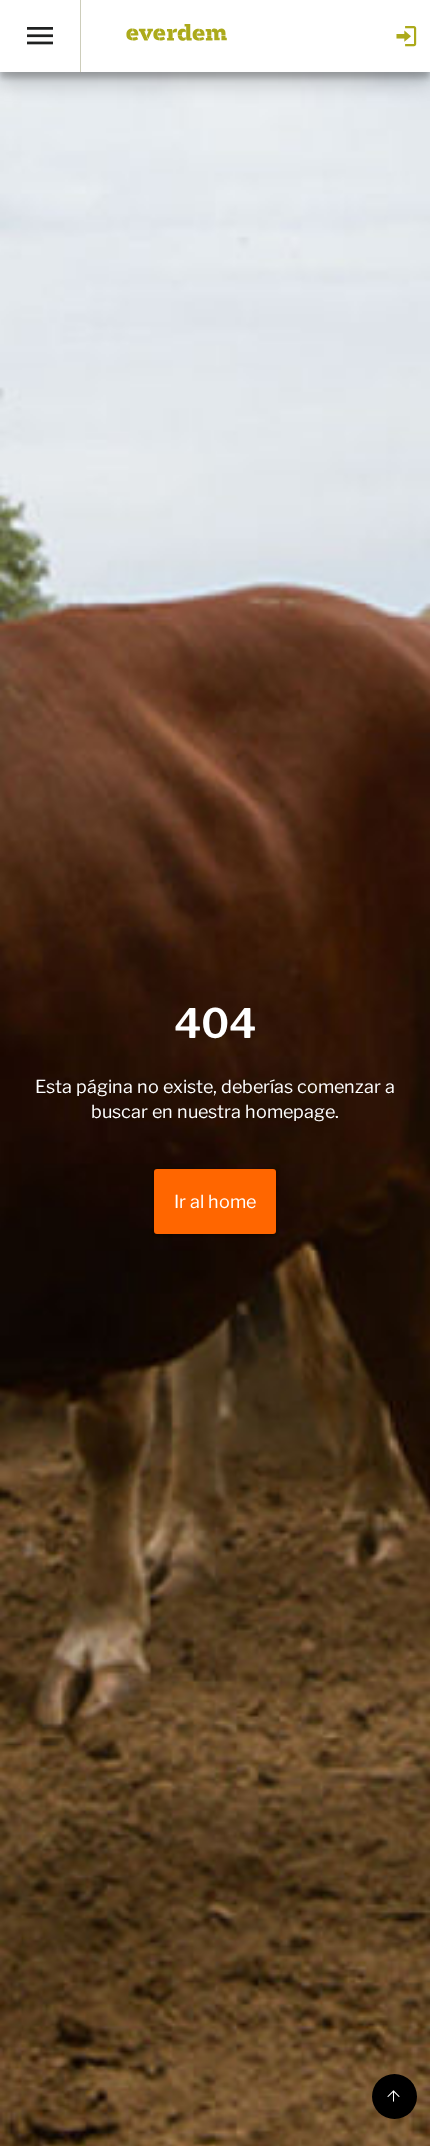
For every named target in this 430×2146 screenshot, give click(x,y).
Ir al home (215, 1201)
